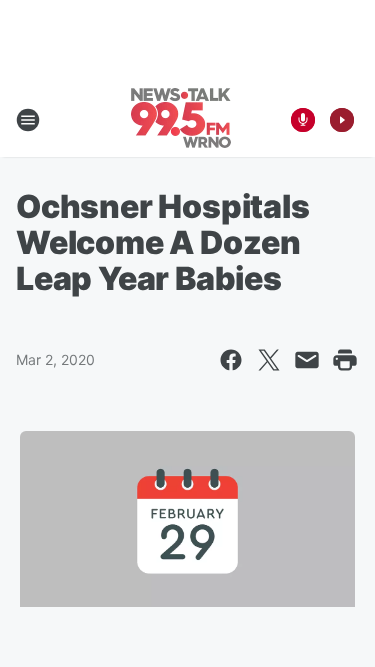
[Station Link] (181, 120)
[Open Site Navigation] (28, 120)
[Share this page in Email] (307, 360)
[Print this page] (345, 360)
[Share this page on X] (269, 360)
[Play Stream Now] (342, 120)
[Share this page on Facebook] (231, 360)
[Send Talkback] (303, 120)
